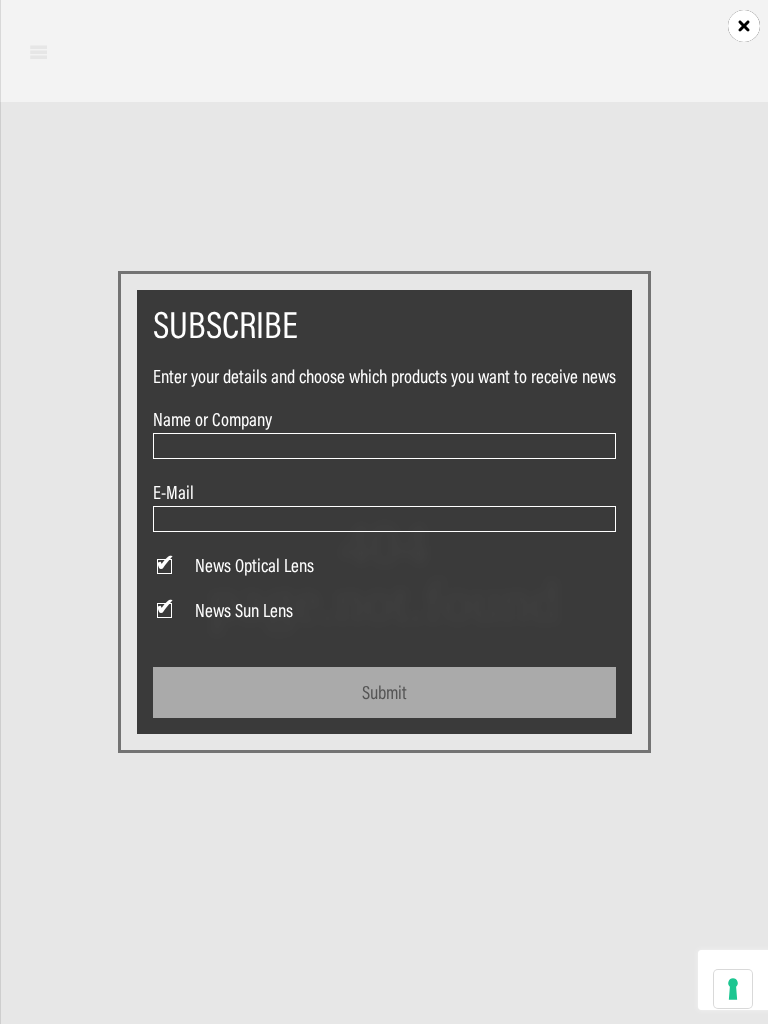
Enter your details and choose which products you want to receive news (384, 376)
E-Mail (173, 492)
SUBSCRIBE (225, 324)
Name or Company (212, 419)
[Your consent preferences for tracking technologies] (733, 989)
